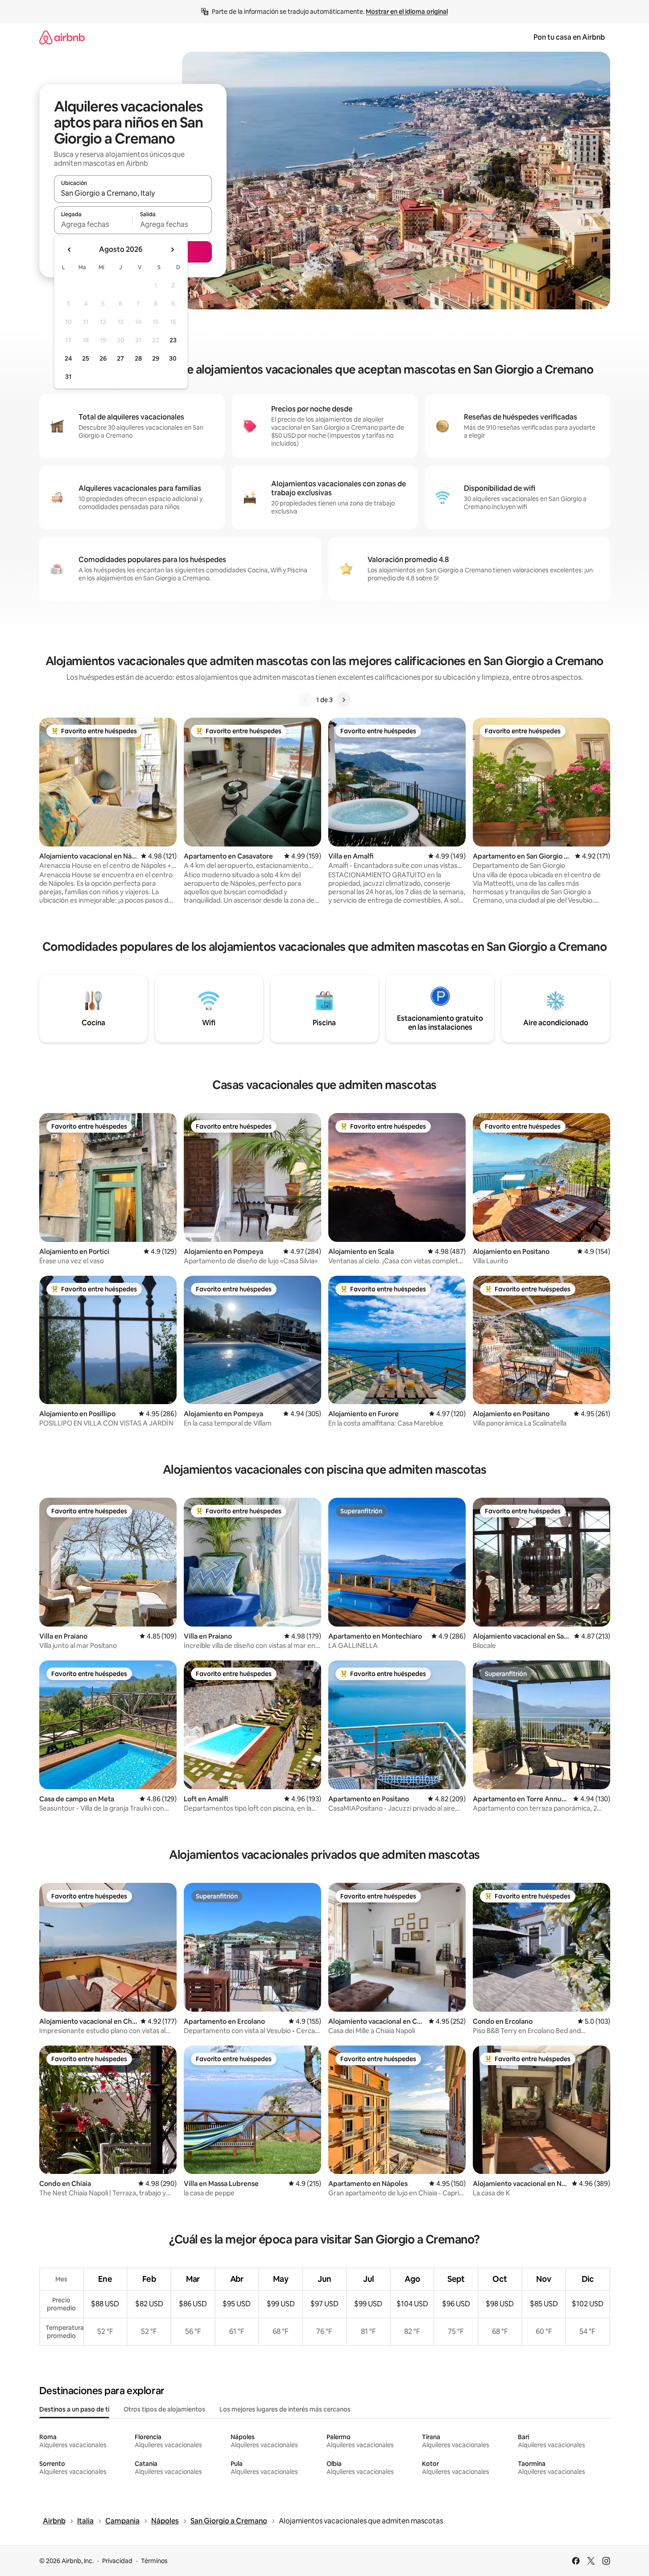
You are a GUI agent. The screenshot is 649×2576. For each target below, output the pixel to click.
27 (120, 358)
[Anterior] (306, 700)
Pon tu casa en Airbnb (569, 37)
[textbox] (93, 224)
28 (138, 358)
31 (68, 377)
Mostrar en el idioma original (407, 12)
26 (103, 358)
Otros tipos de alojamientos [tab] (164, 2409)
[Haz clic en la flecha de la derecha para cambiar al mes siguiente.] (172, 250)
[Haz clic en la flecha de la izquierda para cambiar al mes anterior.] (70, 250)
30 (173, 358)
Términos (154, 2561)
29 (156, 358)
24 (68, 358)
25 (86, 358)
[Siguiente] (343, 700)
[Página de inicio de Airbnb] (62, 37)
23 (173, 340)
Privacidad (117, 2561)
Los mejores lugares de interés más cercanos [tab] (285, 2409)
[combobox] (133, 193)
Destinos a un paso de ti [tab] (74, 2409)
